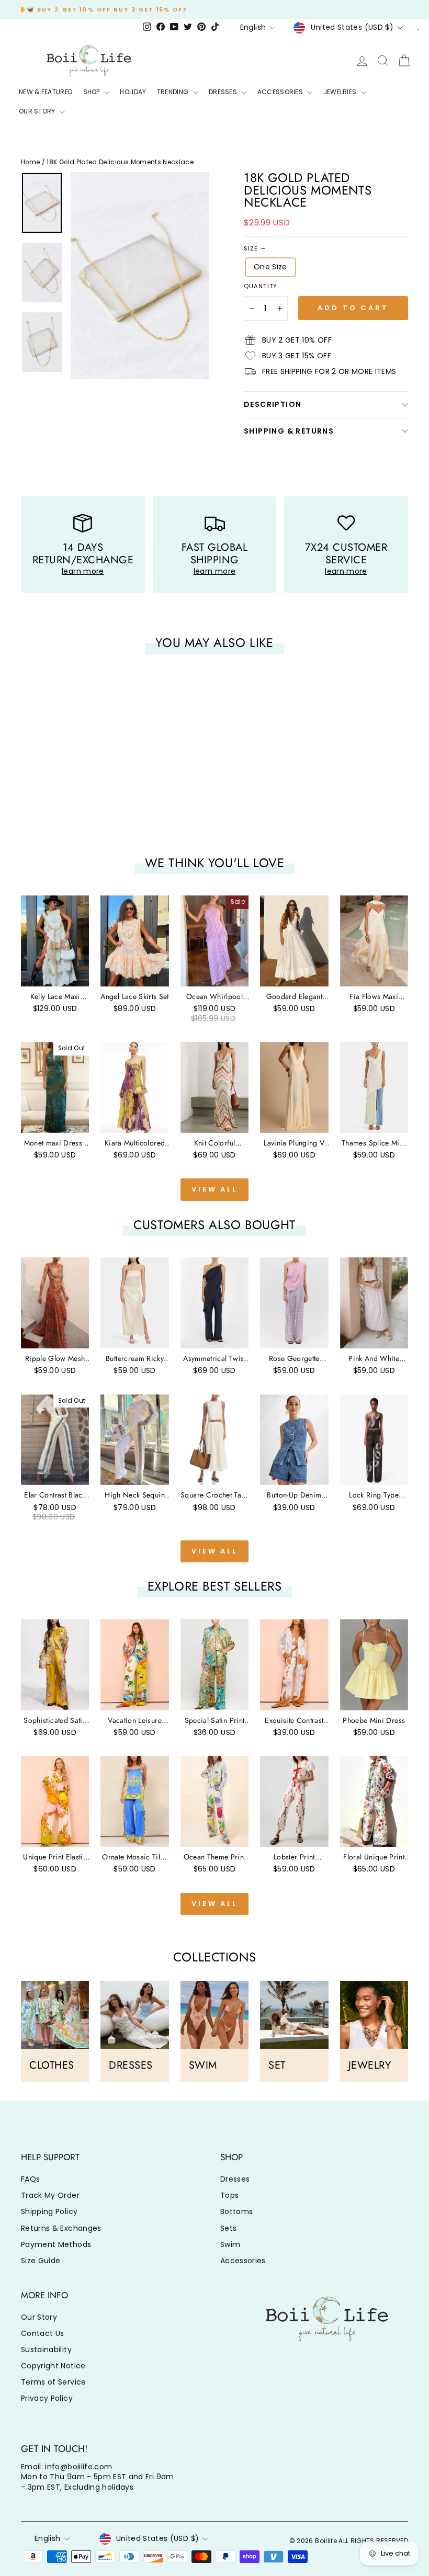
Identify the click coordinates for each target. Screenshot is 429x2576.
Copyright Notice (53, 2366)
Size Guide (41, 2261)
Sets (228, 2228)
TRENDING (174, 92)
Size (255, 249)
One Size (270, 267)
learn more (83, 571)
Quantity (261, 286)
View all (214, 1189)
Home (30, 162)
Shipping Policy (49, 2211)
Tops (229, 2195)
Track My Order (50, 2195)
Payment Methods (56, 2244)
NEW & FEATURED (46, 92)
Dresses (235, 2179)
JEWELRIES (341, 92)
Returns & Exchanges (61, 2228)
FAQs (30, 2179)
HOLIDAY (133, 92)
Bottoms (236, 2211)
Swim (230, 2244)
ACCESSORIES (281, 92)
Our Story (39, 2317)
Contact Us (43, 2333)
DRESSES (224, 92)
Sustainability (46, 2350)
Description (273, 404)
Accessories (243, 2261)
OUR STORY (38, 111)
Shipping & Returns (289, 431)
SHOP (93, 92)
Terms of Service (54, 2382)
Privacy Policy (47, 2398)
